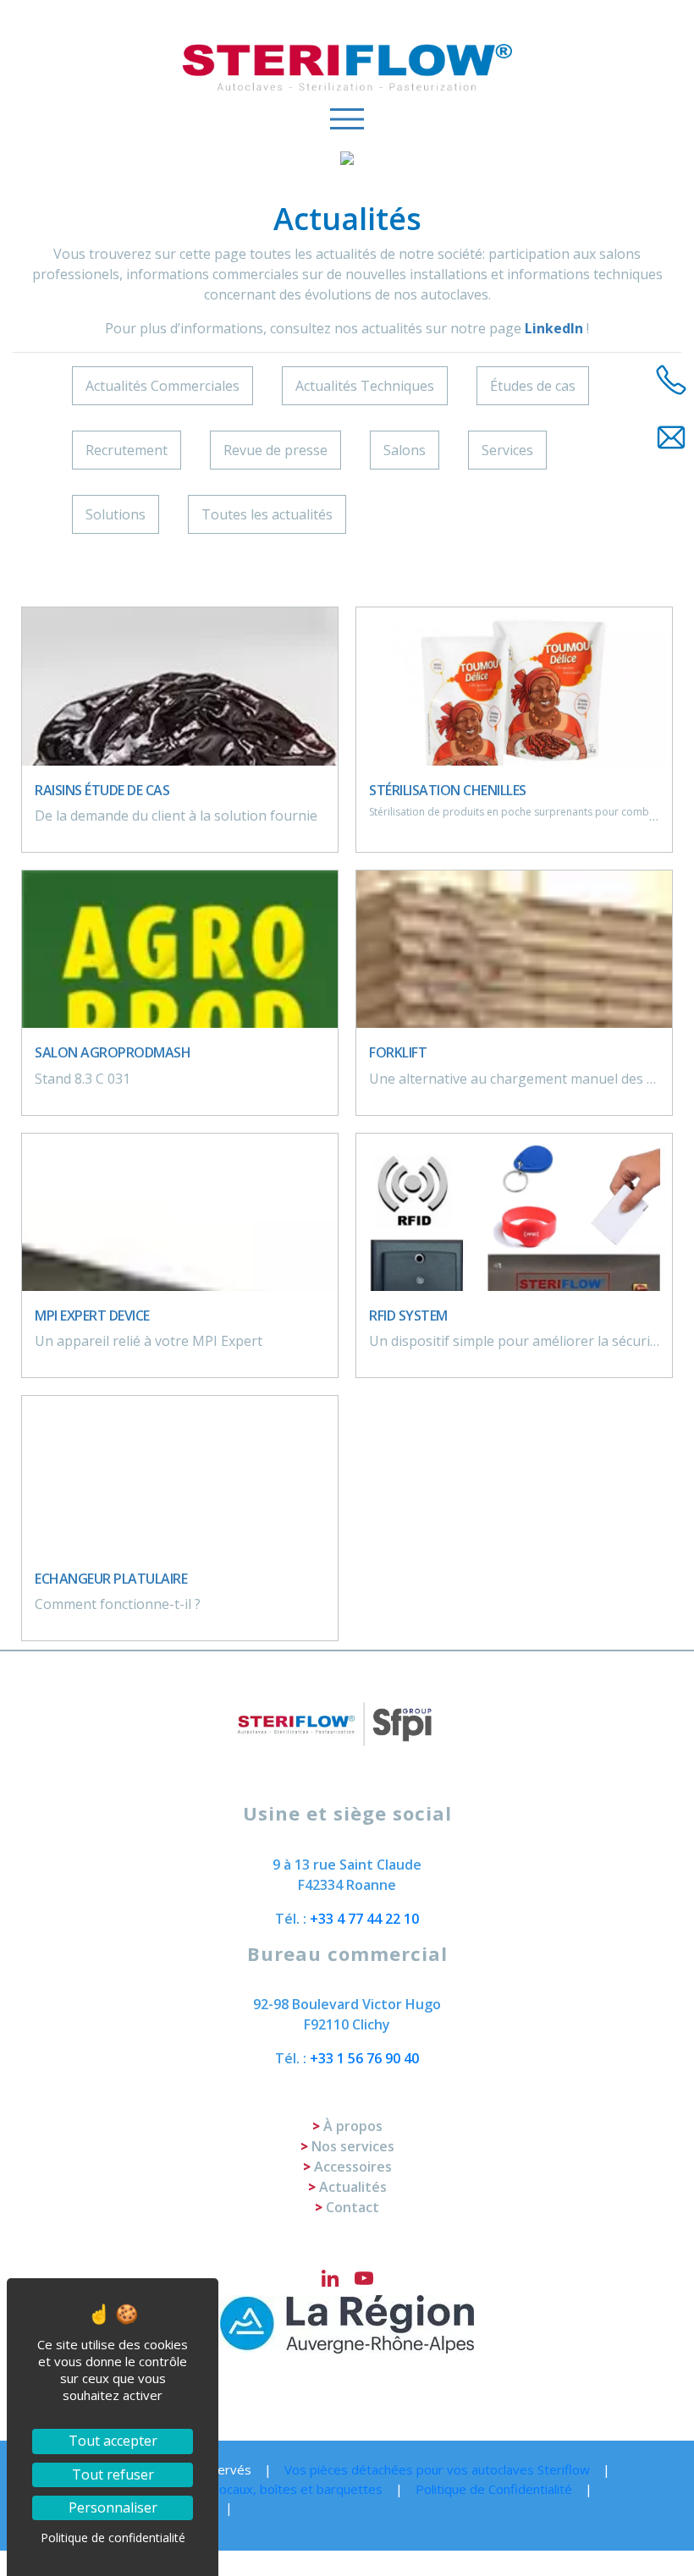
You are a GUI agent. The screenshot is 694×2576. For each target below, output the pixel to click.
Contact (353, 2207)
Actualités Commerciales (162, 386)
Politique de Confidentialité (494, 2489)
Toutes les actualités (267, 514)
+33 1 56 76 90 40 (364, 2058)
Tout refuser (113, 2474)
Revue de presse (275, 450)
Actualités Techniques (365, 386)
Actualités (353, 2187)
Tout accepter (113, 2441)
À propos (353, 2126)
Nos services (353, 2146)
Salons (405, 450)
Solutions (116, 514)
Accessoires (353, 2167)
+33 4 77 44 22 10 (364, 1919)
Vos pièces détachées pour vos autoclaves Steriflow (437, 2469)
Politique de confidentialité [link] (113, 2538)
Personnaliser (113, 2507)
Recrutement (127, 450)
